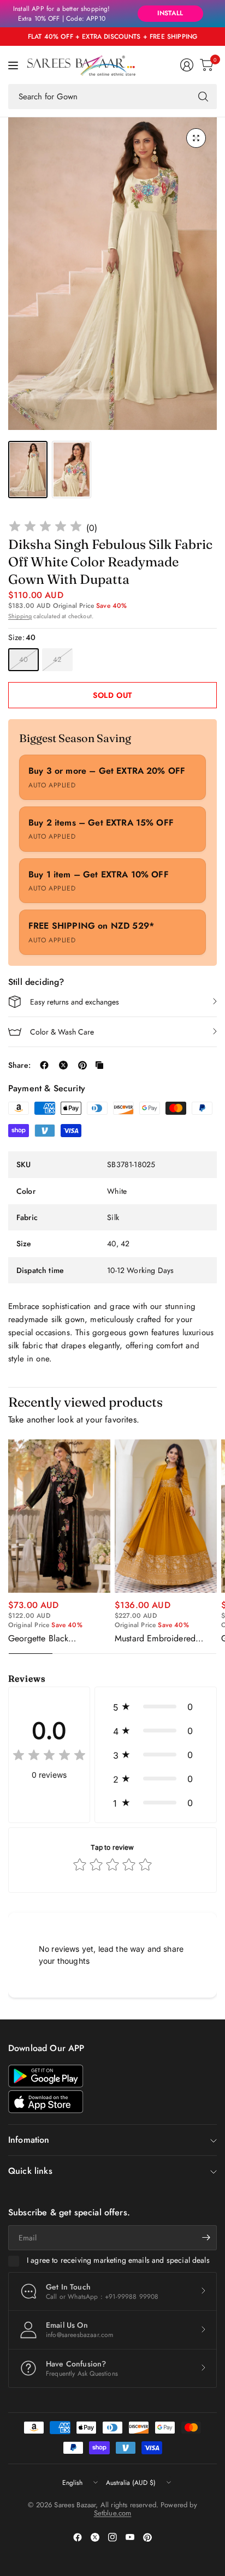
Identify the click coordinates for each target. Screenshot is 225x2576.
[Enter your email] (206, 2238)
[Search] (203, 97)
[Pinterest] (147, 2537)
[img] (45, 528)
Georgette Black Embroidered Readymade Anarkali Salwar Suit (55, 1639)
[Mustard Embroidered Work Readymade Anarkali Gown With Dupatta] (166, 1516)
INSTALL (170, 13)
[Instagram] (112, 2537)
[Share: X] (63, 1065)
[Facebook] (78, 2537)
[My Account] (187, 65)
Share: (19, 1065)
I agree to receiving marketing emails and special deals (118, 2261)
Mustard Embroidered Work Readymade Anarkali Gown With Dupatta (165, 1639)
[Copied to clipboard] (99, 1065)
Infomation (29, 2140)
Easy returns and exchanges (75, 1002)
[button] (156, 1707)
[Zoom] (196, 138)
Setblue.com (113, 2513)
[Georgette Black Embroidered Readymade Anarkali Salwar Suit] (59, 1516)
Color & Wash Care (62, 1032)
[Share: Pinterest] (82, 1065)
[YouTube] (130, 2537)
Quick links (30, 2171)
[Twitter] (95, 2537)
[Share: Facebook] (44, 1065)
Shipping (20, 616)
